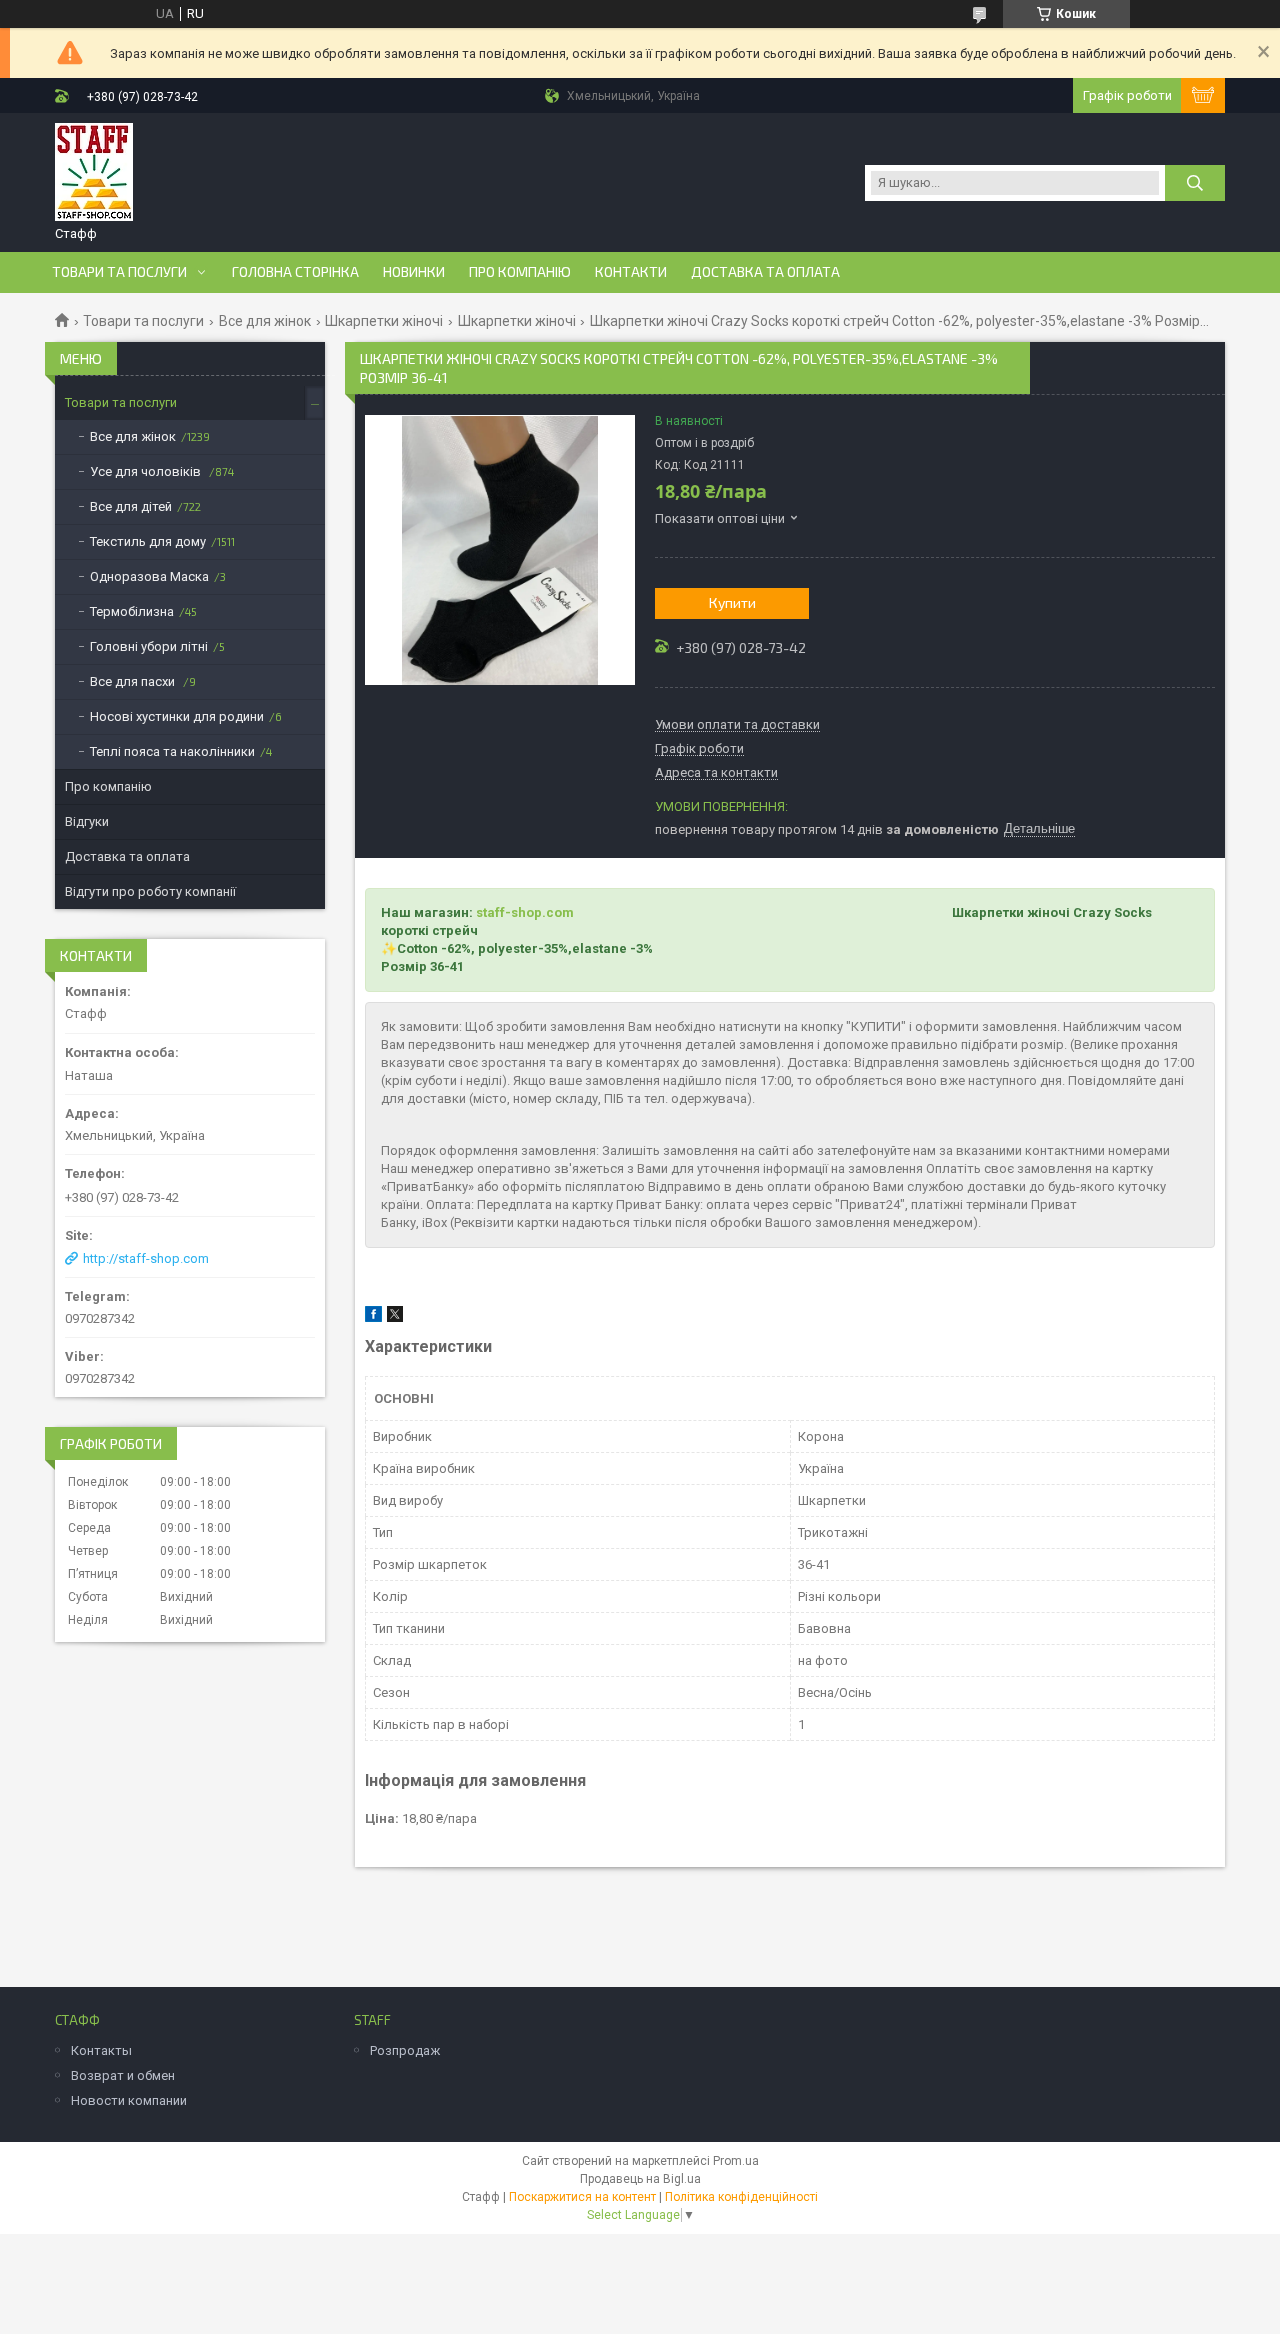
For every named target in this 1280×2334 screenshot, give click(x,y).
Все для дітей (131, 506)
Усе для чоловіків (147, 471)
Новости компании (129, 2100)
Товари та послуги (119, 272)
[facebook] (373, 1317)
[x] (395, 1317)
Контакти (631, 272)
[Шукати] (1195, 183)
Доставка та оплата (765, 272)
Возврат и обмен (123, 2075)
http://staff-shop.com (146, 1258)
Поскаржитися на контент (582, 2197)
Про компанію (520, 272)
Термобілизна (132, 611)
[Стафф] (94, 173)
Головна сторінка (295, 272)
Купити (732, 602)
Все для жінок (265, 321)
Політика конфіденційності (741, 2197)
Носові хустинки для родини (177, 716)
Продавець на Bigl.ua (640, 2179)
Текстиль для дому (148, 541)
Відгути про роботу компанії (150, 891)
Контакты (101, 2050)
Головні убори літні (149, 646)
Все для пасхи (134, 681)
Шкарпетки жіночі (384, 321)
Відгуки (87, 821)
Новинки (414, 272)
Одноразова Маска (149, 576)
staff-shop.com (525, 912)
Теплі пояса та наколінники (172, 751)
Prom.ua (736, 2161)
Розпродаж (405, 2050)
